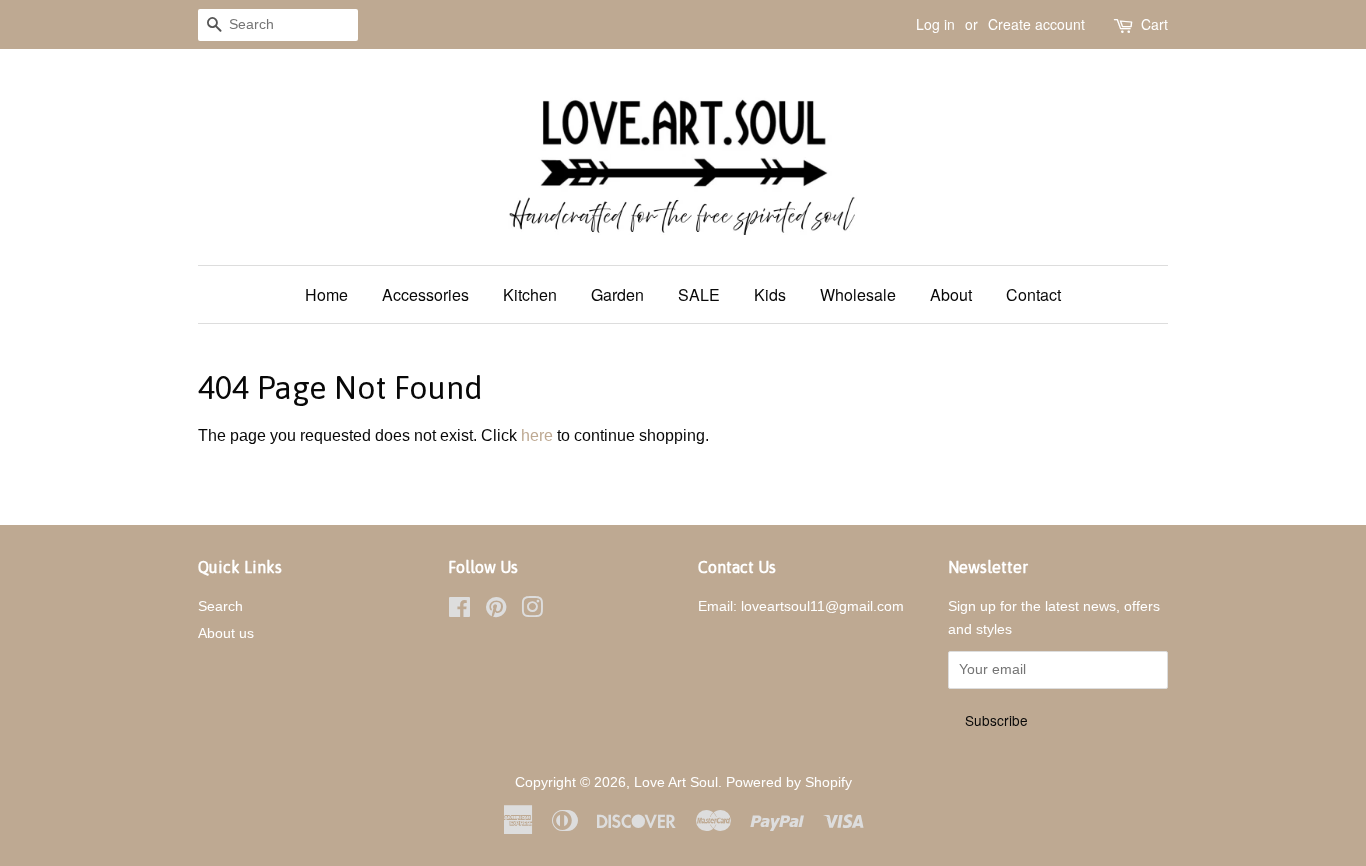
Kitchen (530, 294)
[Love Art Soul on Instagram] (532, 611)
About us (226, 633)
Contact (1033, 294)
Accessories (425, 294)
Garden (617, 294)
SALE (699, 294)
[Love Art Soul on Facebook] (459, 611)
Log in (935, 24)
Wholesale (858, 294)
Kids (770, 294)
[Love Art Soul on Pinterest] (496, 611)
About (951, 294)
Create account (1036, 24)
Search (220, 606)
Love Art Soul (676, 782)
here (537, 435)
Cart (1154, 24)
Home (326, 294)
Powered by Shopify (789, 782)
